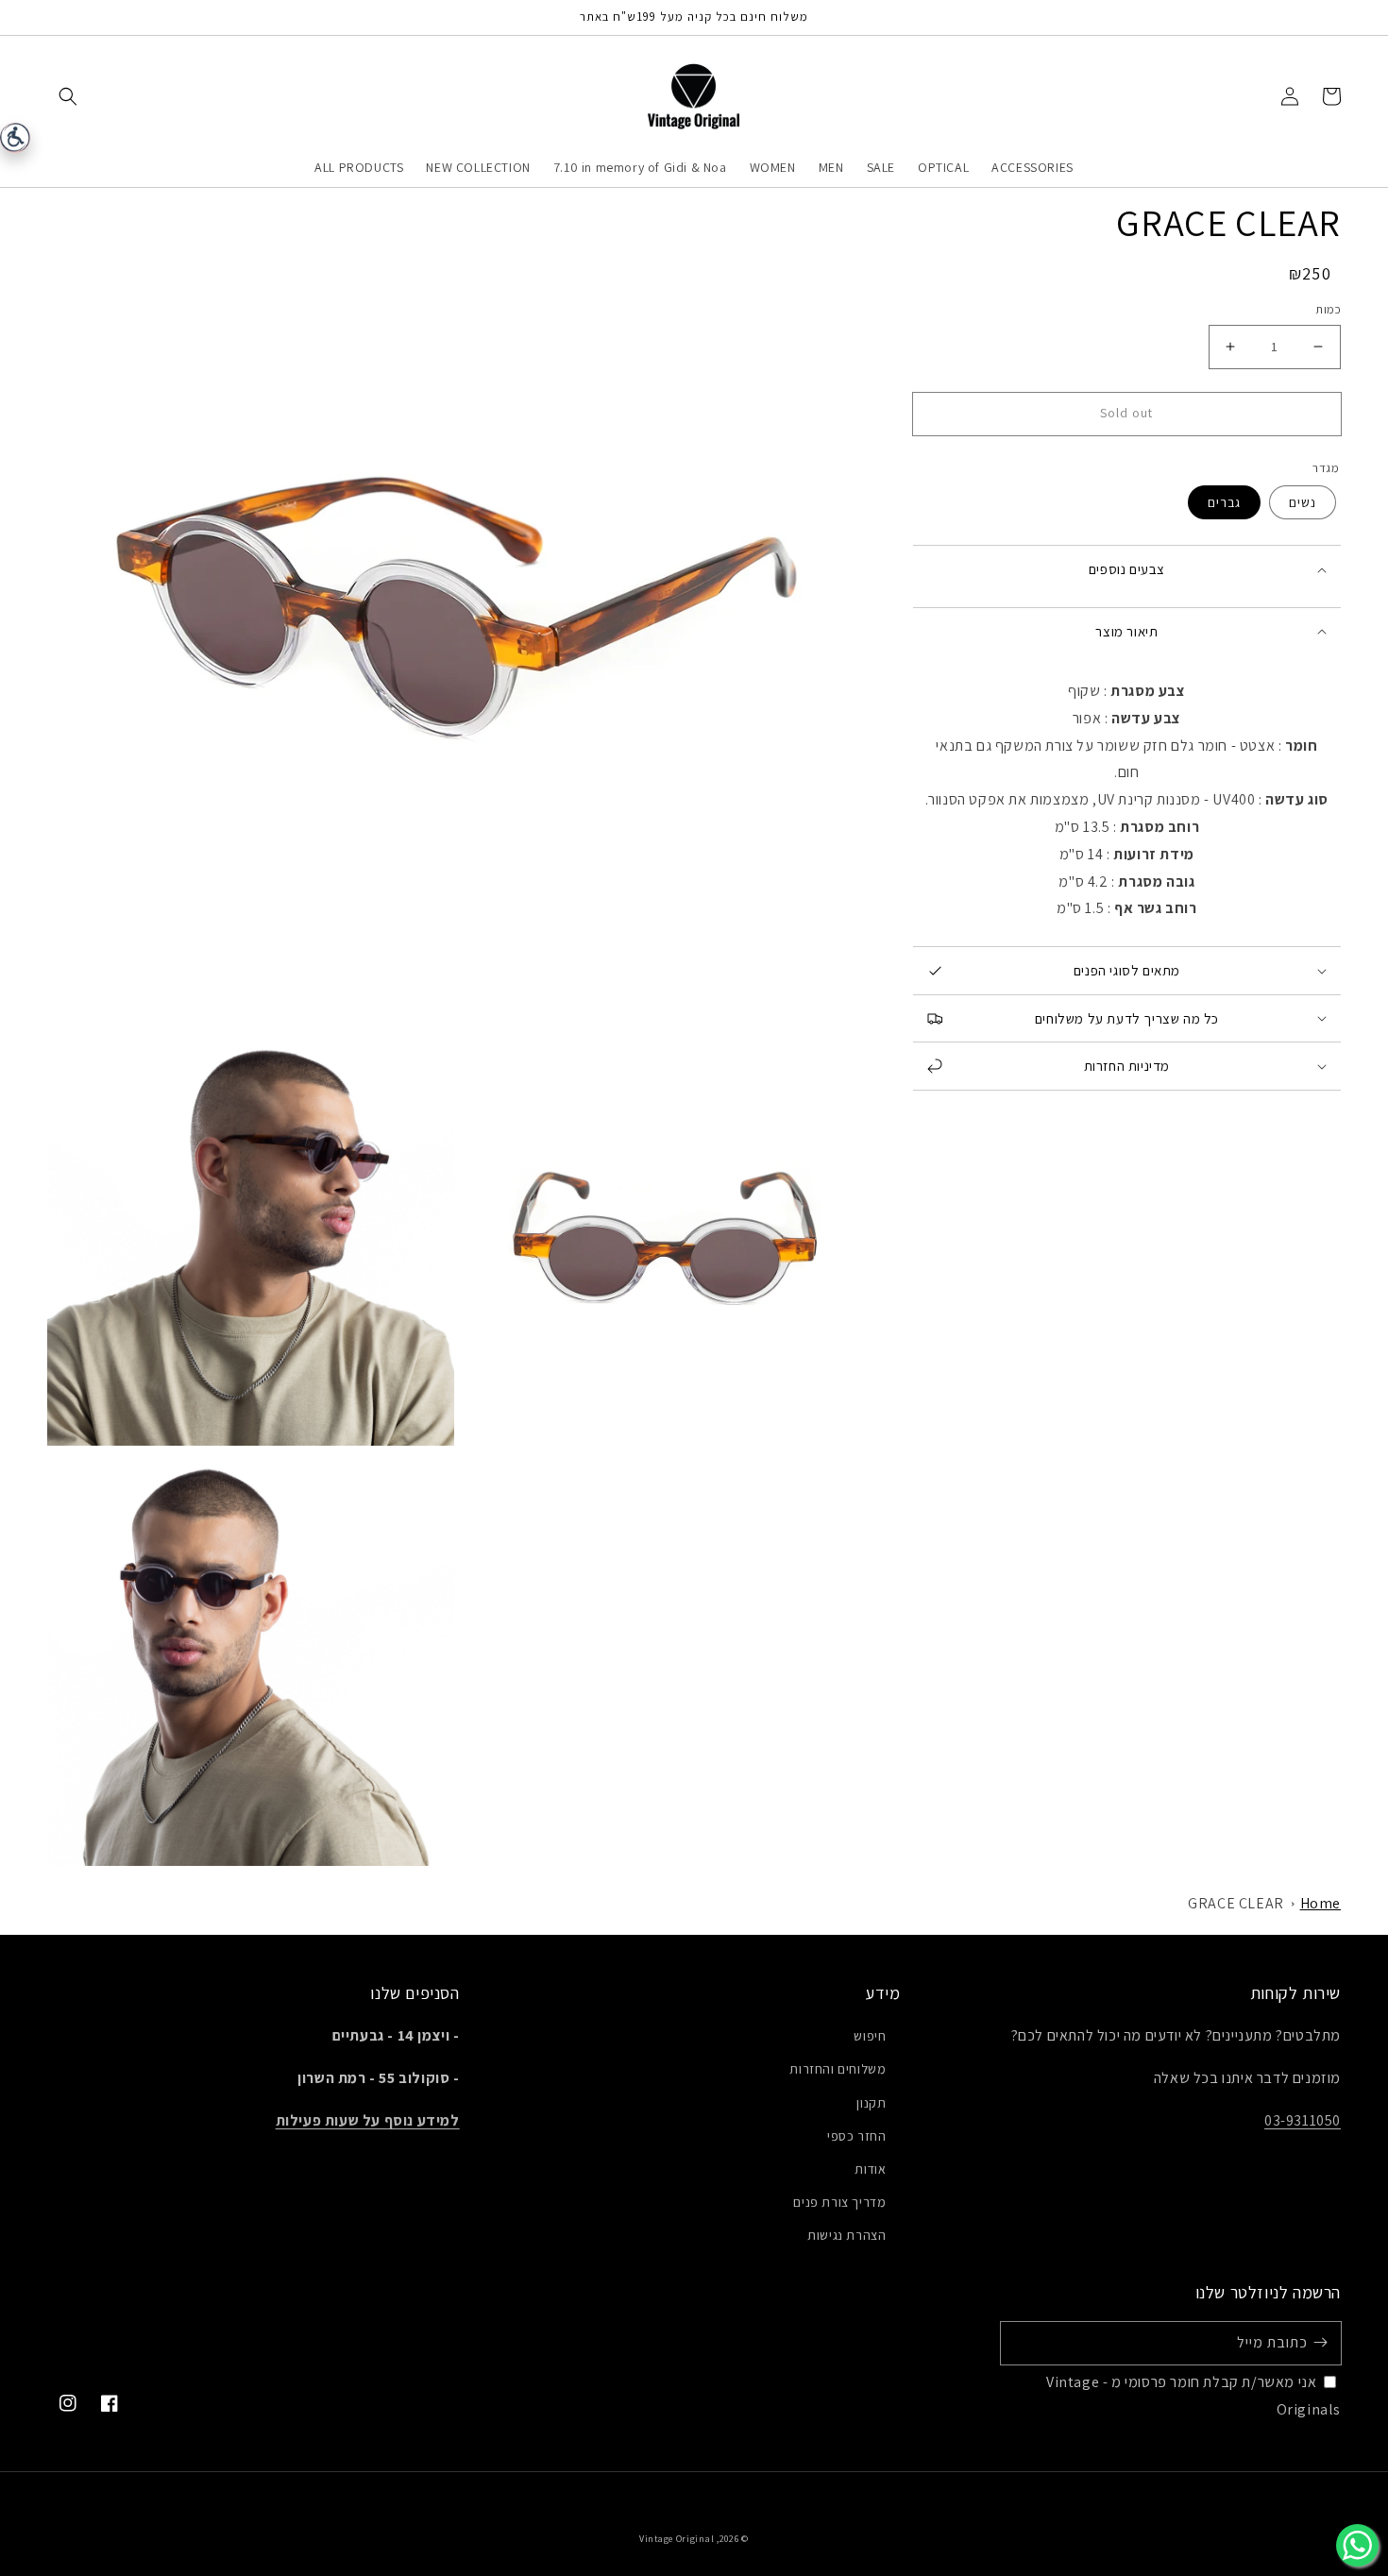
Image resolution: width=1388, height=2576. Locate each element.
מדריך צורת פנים (839, 2202)
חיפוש (870, 2036)
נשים (1303, 502)
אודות (870, 2169)
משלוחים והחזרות (838, 2069)
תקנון (871, 2103)
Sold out (1126, 413)
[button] (68, 96)
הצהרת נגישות (846, 2235)
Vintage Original (677, 2539)
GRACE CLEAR (1236, 1903)
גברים (1224, 502)
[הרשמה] (1320, 2343)
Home (1320, 1903)
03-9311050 (1303, 2120)
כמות (1328, 309)
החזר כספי (856, 2136)
